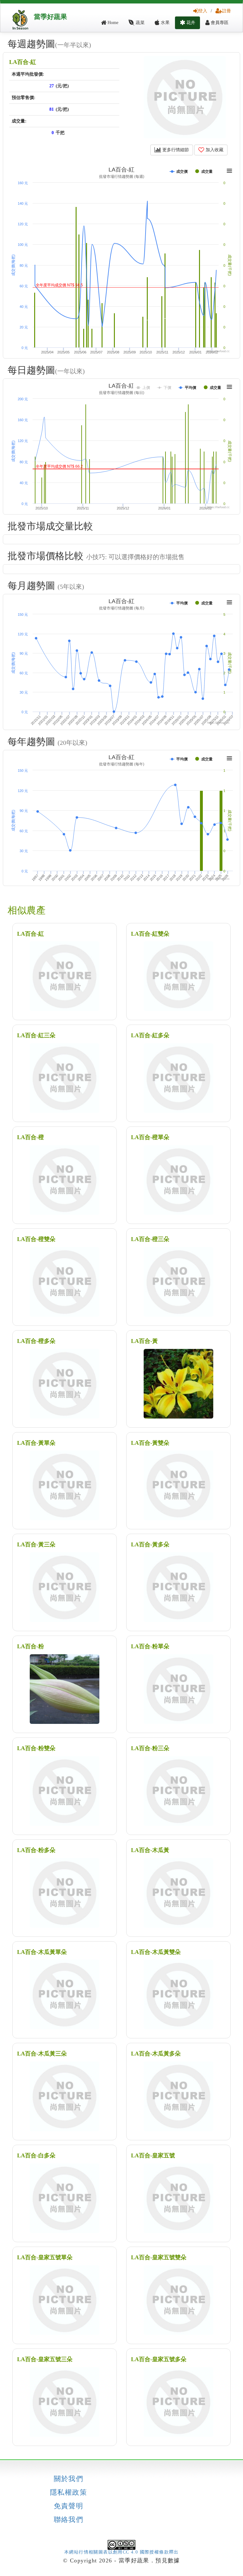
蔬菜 (140, 23)
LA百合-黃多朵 (150, 1544)
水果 (165, 23)
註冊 (227, 11)
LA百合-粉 (31, 1646)
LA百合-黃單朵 (36, 1443)
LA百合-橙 (31, 1137)
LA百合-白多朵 (36, 2155)
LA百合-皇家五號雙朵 (159, 2257)
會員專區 (219, 23)
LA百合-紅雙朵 (150, 934)
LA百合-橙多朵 (36, 1341)
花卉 (190, 23)
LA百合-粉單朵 (150, 1646)
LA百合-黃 (144, 1341)
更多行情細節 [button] (175, 150)
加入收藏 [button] (214, 150)
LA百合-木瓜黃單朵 (42, 1952)
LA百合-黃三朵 (36, 1544)
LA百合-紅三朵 (36, 1035)
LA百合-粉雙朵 (36, 1748)
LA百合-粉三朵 (150, 1748)
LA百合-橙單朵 (150, 1137)
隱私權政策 (69, 2492)
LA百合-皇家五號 (153, 2155)
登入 (203, 11)
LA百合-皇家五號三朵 (45, 2359)
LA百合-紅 (23, 62)
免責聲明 (69, 2506)
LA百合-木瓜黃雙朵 (156, 1952)
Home (112, 23)
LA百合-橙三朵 (150, 1239)
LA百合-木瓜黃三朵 (42, 2054)
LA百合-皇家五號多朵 (159, 2359)
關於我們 (69, 2479)
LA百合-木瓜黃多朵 (156, 2054)
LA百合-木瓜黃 (150, 1850)
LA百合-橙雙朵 (36, 1239)
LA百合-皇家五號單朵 (45, 2257)
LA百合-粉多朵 (36, 1850)
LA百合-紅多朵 (150, 1035)
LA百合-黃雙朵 (150, 1443)
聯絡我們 (69, 2520)
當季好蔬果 (50, 17)
